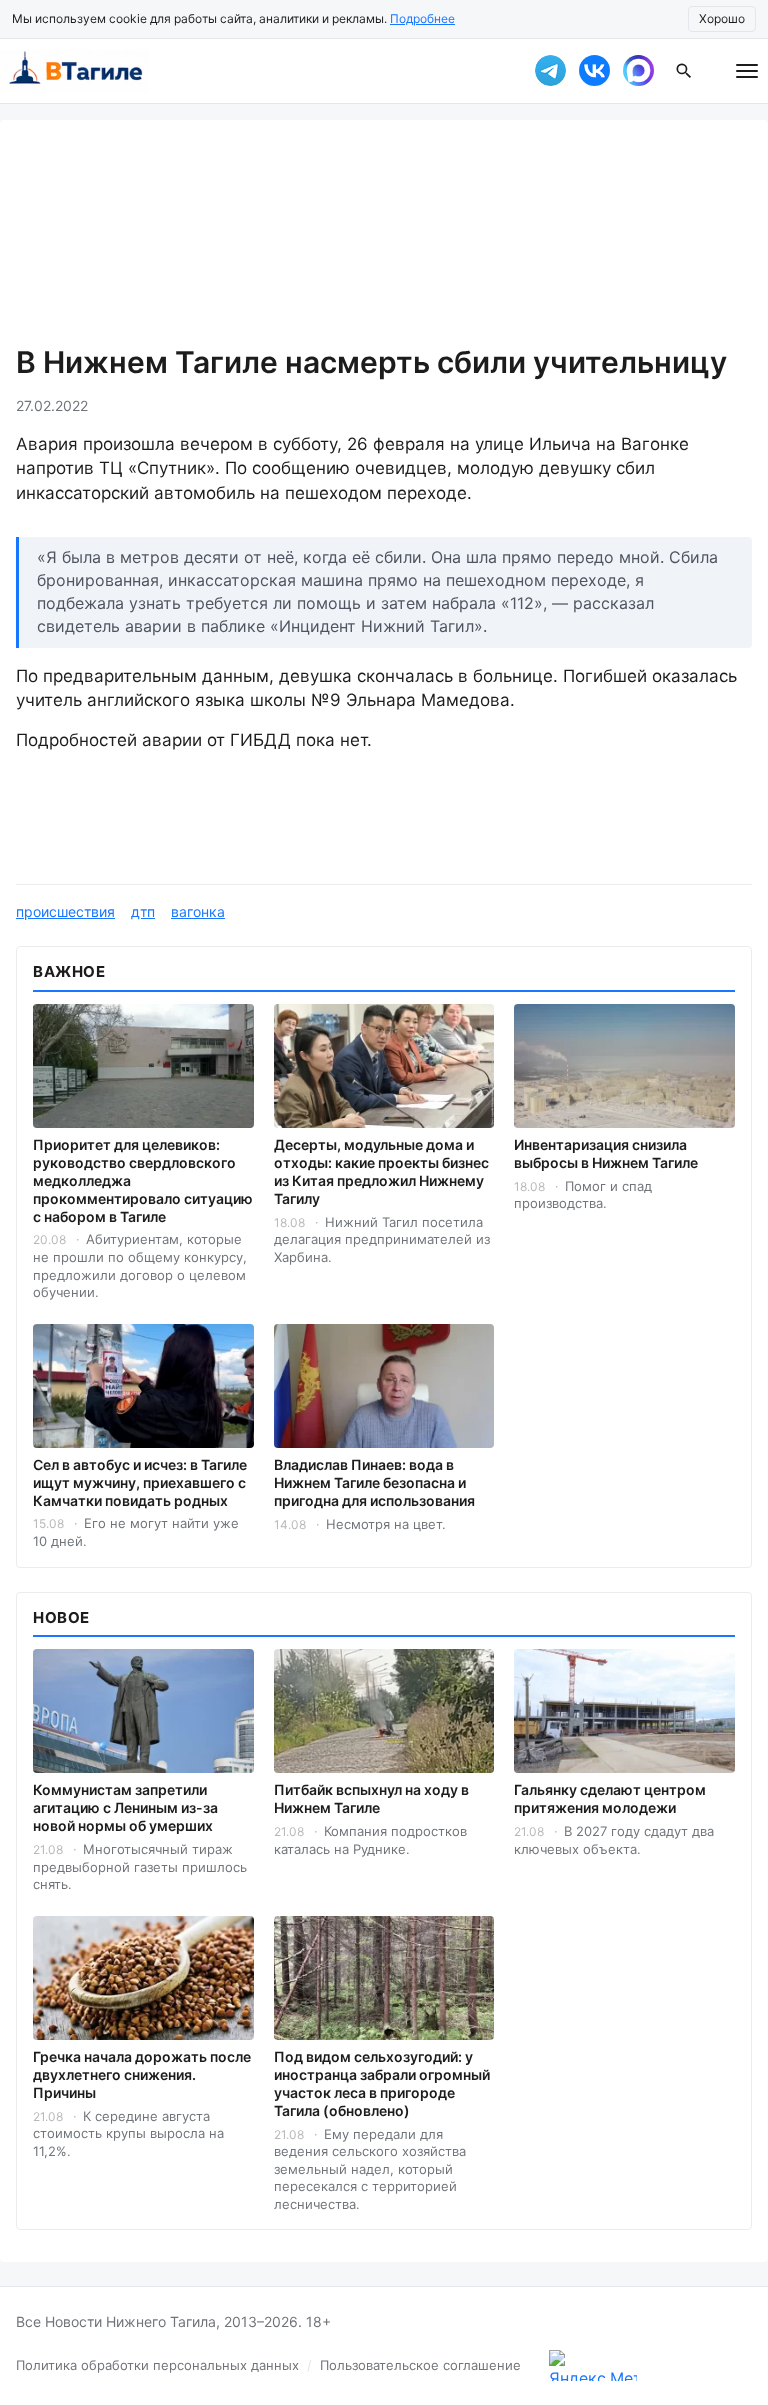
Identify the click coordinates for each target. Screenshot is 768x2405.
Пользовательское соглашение (420, 2365)
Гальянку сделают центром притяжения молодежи (610, 1798)
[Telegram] (550, 71)
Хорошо (722, 18)
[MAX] (638, 71)
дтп (143, 911)
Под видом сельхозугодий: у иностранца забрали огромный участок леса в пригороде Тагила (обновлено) (382, 2083)
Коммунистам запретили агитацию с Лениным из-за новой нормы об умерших (125, 1807)
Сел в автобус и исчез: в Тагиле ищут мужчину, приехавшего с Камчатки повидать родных (140, 1482)
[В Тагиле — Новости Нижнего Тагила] (254, 71)
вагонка (198, 911)
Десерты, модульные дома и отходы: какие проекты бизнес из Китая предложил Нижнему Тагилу (381, 1171)
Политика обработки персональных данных (157, 2365)
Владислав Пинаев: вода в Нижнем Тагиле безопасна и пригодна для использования (374, 1482)
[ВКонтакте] (594, 71)
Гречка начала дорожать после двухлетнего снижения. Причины (142, 2074)
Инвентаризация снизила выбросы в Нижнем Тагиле (606, 1153)
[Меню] (747, 71)
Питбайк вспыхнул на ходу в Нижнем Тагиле (371, 1798)
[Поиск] (684, 71)
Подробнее (422, 18)
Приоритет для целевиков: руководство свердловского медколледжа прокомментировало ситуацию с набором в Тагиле (143, 1180)
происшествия (65, 911)
